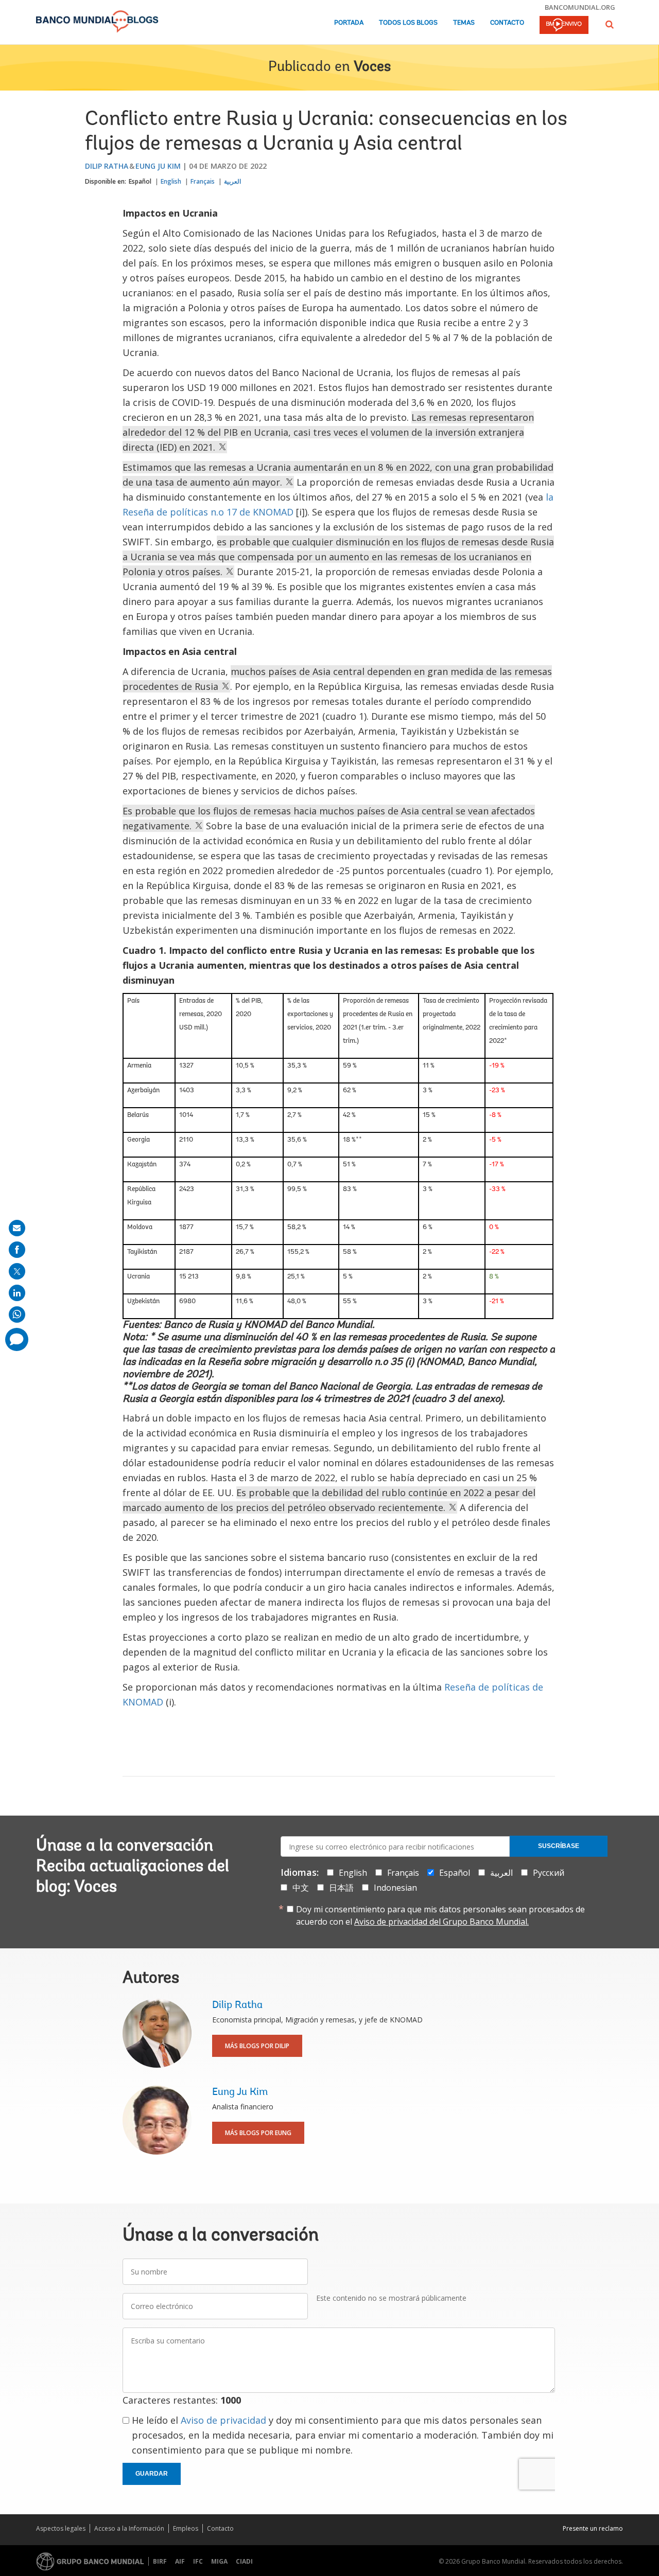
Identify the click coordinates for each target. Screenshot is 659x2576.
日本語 (341, 1888)
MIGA (219, 2561)
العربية (232, 181)
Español (140, 181)
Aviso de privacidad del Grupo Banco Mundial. (441, 1922)
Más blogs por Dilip (257, 2046)
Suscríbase (559, 1846)
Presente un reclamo (593, 2528)
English (171, 181)
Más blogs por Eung (258, 2133)
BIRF (160, 2561)
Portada (349, 23)
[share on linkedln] (17, 1293)
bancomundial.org (580, 7)
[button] (610, 24)
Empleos (186, 2528)
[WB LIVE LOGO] (564, 26)
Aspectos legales (61, 2528)
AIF (180, 2561)
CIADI (244, 2561)
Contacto (507, 23)
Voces (372, 67)
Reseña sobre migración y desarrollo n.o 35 (305, 1362)
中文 (301, 1888)
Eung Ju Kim (158, 166)
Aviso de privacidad (223, 2420)
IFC (198, 2561)
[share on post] (17, 1271)
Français (203, 181)
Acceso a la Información (129, 2528)
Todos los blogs (408, 23)
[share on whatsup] (17, 1314)
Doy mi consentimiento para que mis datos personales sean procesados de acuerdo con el (440, 1915)
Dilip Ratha (107, 166)
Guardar (152, 2474)
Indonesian (395, 1888)
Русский (549, 1873)
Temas (464, 23)
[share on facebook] (17, 1250)
